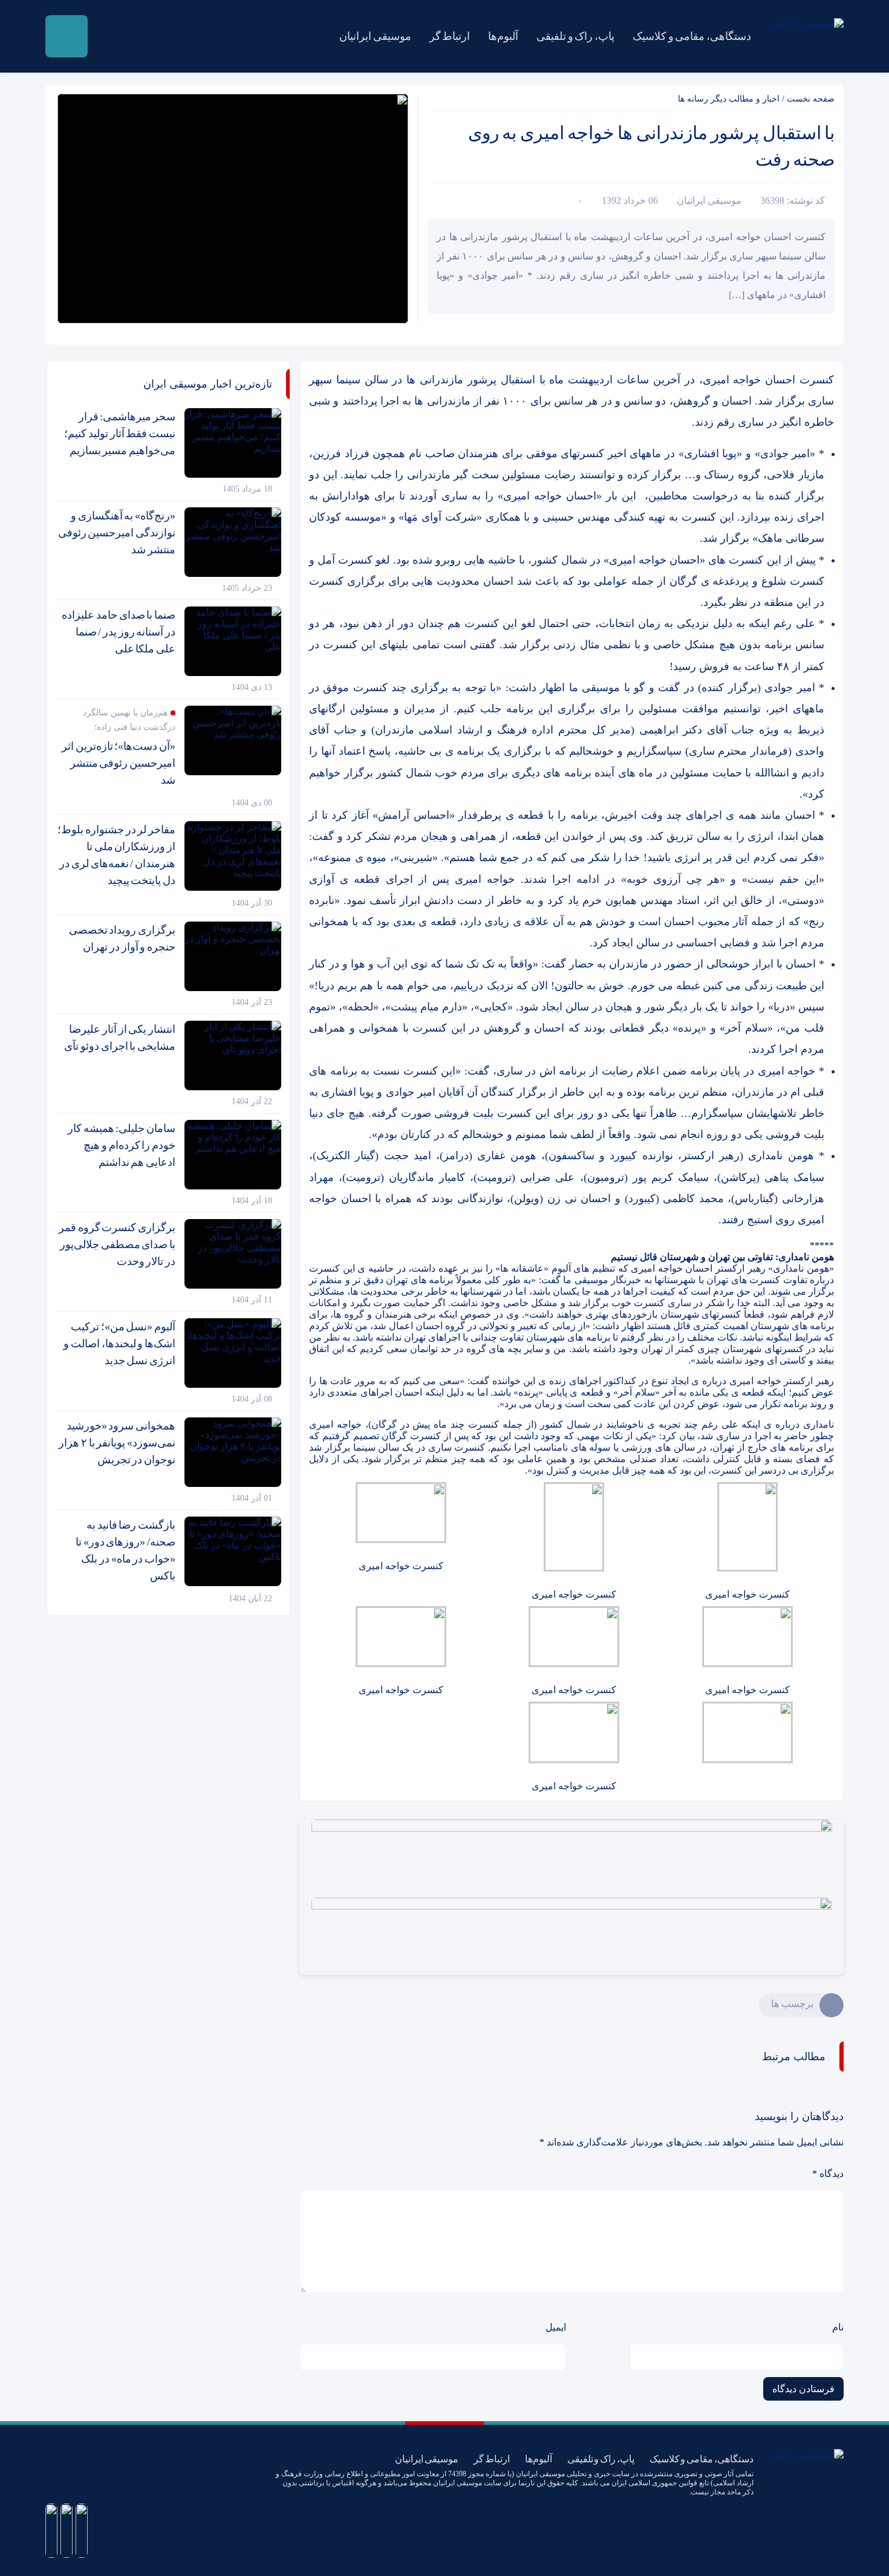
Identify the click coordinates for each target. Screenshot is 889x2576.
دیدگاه (828, 2174)
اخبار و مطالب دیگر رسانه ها (729, 99)
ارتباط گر (450, 36)
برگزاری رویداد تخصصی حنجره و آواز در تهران (122, 938)
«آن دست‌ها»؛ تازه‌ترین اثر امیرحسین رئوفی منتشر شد (119, 763)
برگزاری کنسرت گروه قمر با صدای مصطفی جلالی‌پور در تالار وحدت (117, 1244)
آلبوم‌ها (503, 36)
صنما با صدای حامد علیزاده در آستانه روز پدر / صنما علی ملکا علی (119, 632)
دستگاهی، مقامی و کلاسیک (692, 36)
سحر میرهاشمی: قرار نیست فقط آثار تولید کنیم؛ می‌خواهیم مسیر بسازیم (120, 434)
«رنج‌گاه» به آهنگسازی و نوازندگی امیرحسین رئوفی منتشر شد (117, 533)
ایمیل (556, 2327)
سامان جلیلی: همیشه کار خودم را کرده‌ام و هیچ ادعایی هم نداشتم (122, 1145)
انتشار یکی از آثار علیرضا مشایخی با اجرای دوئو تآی (120, 1038)
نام (838, 2327)
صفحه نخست (811, 99)
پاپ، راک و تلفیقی (575, 36)
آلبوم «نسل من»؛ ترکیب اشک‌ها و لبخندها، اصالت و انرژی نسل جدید (119, 1344)
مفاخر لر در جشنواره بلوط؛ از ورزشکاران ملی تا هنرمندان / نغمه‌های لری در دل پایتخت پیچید (116, 855)
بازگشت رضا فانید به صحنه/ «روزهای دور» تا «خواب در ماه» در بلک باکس (125, 1550)
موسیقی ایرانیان (375, 36)
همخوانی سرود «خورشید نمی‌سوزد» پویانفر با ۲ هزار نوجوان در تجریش (117, 1443)
